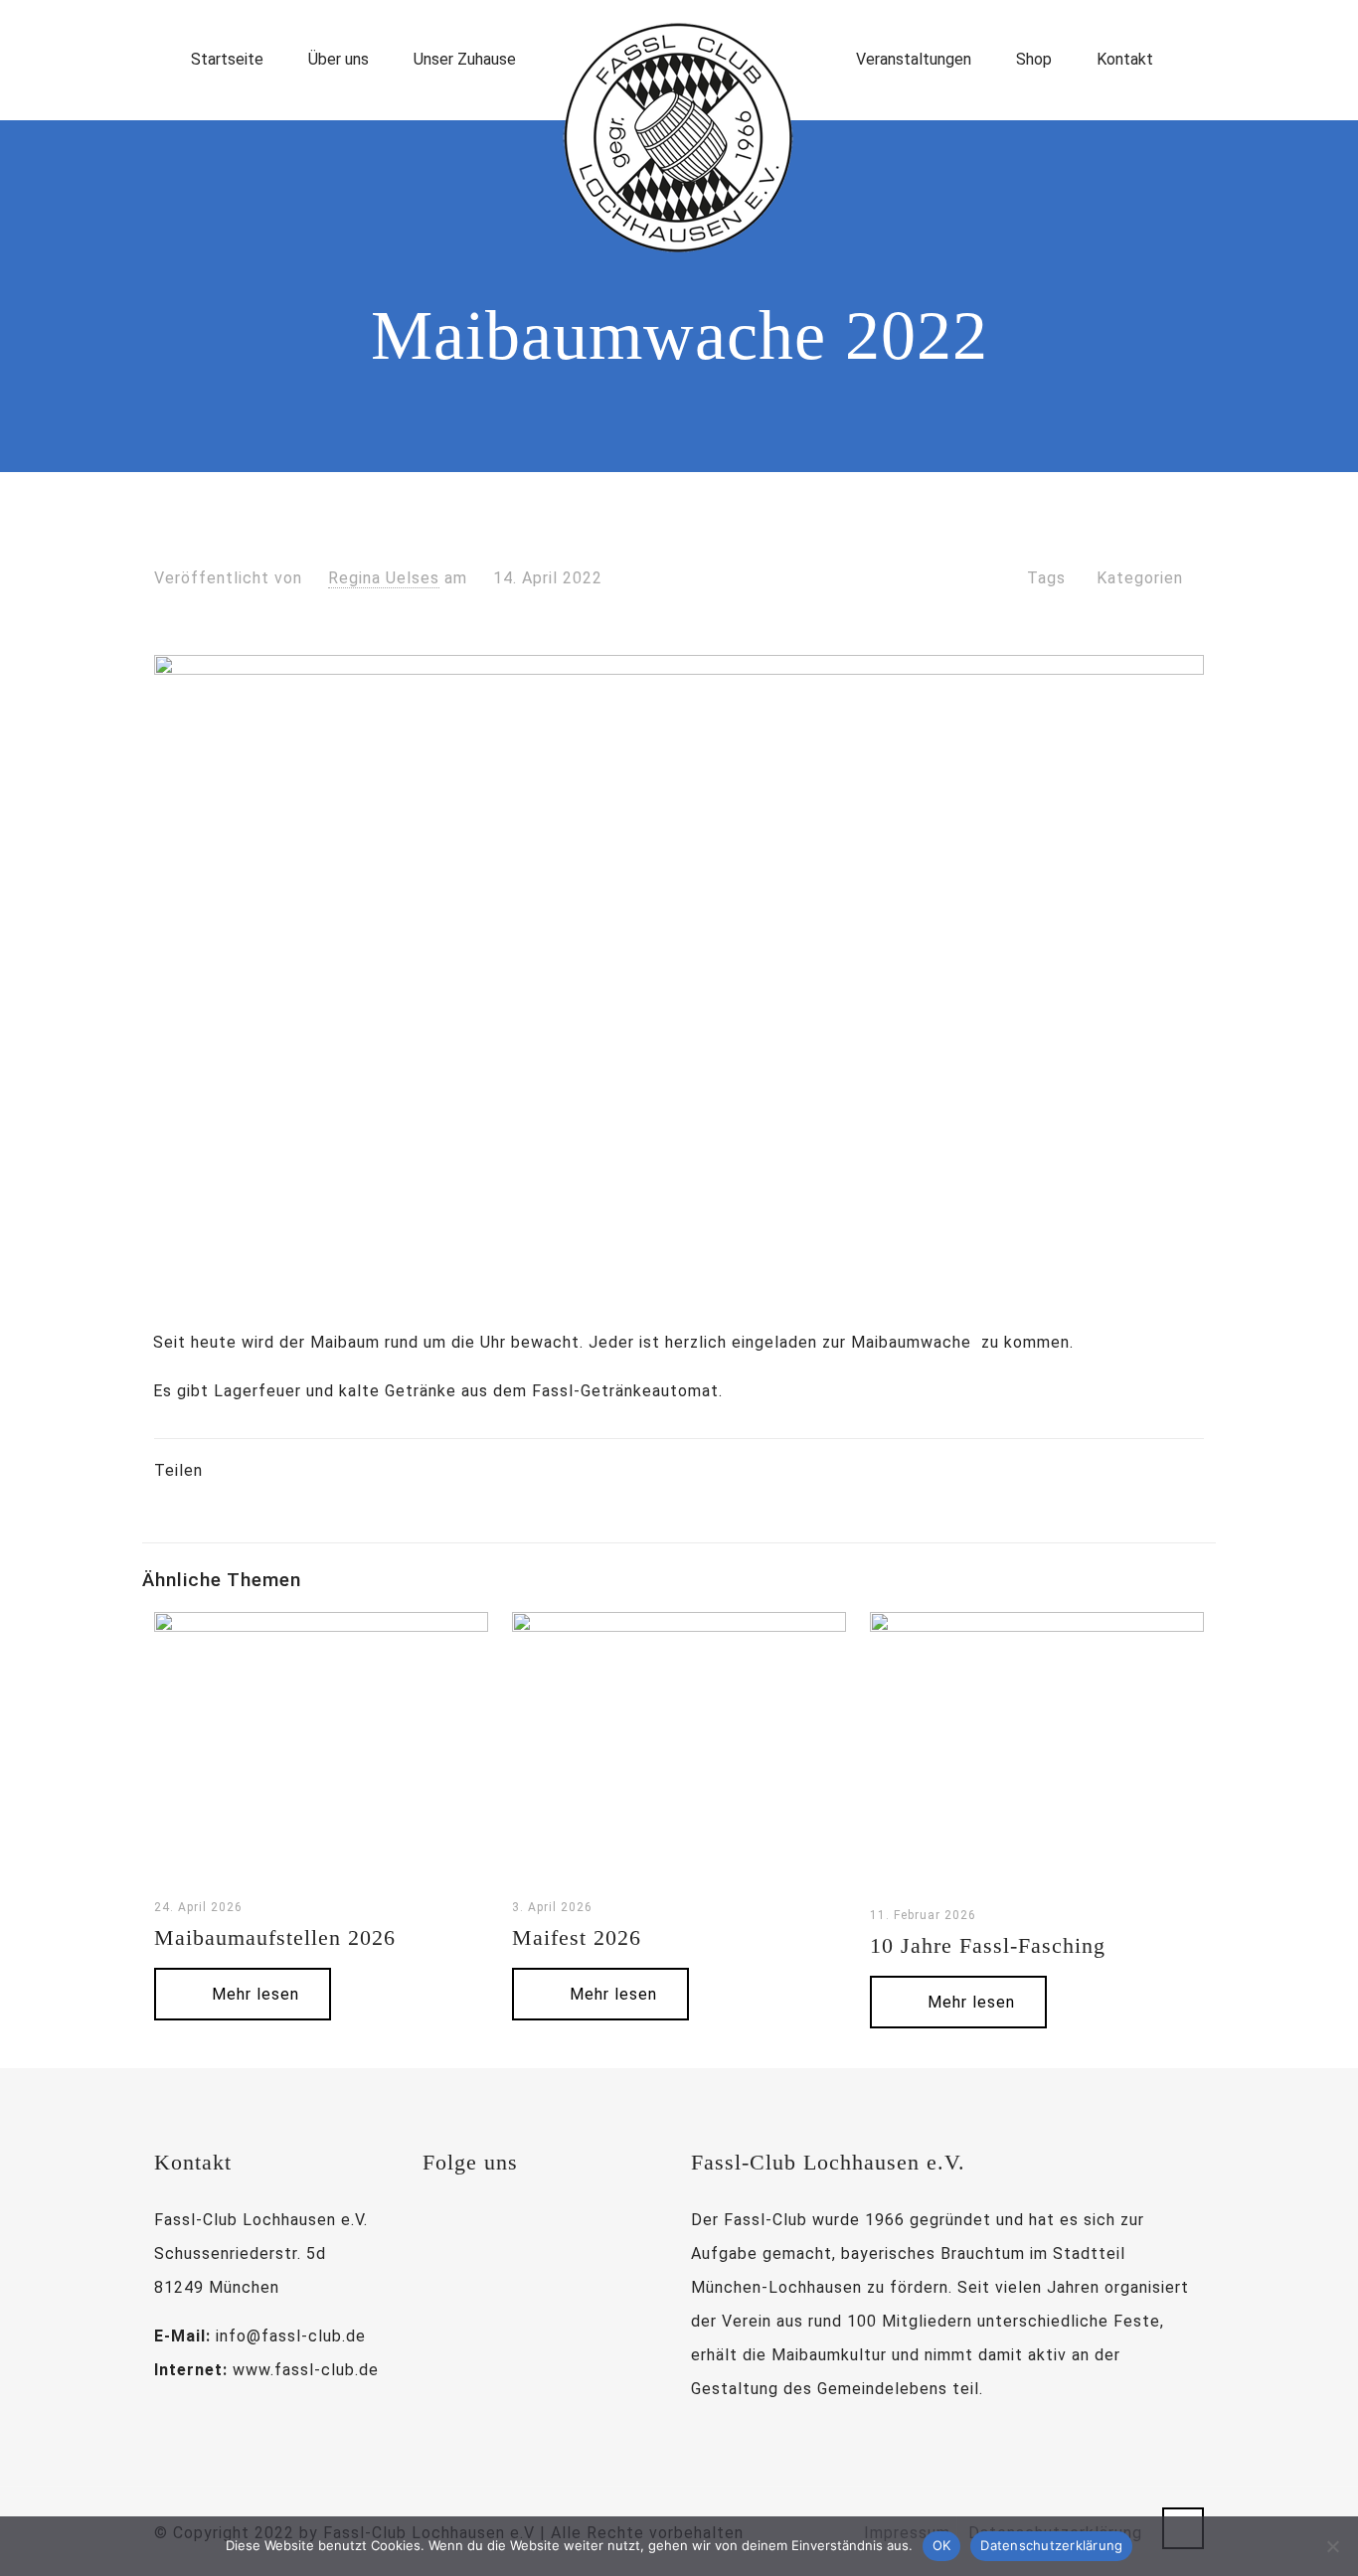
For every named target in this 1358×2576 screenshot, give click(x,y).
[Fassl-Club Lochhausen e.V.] (679, 139)
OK (942, 2545)
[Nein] (1333, 2546)
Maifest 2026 (577, 1937)
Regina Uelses (384, 578)
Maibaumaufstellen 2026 (275, 1937)
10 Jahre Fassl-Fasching (988, 1945)
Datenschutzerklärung (1051, 2545)
